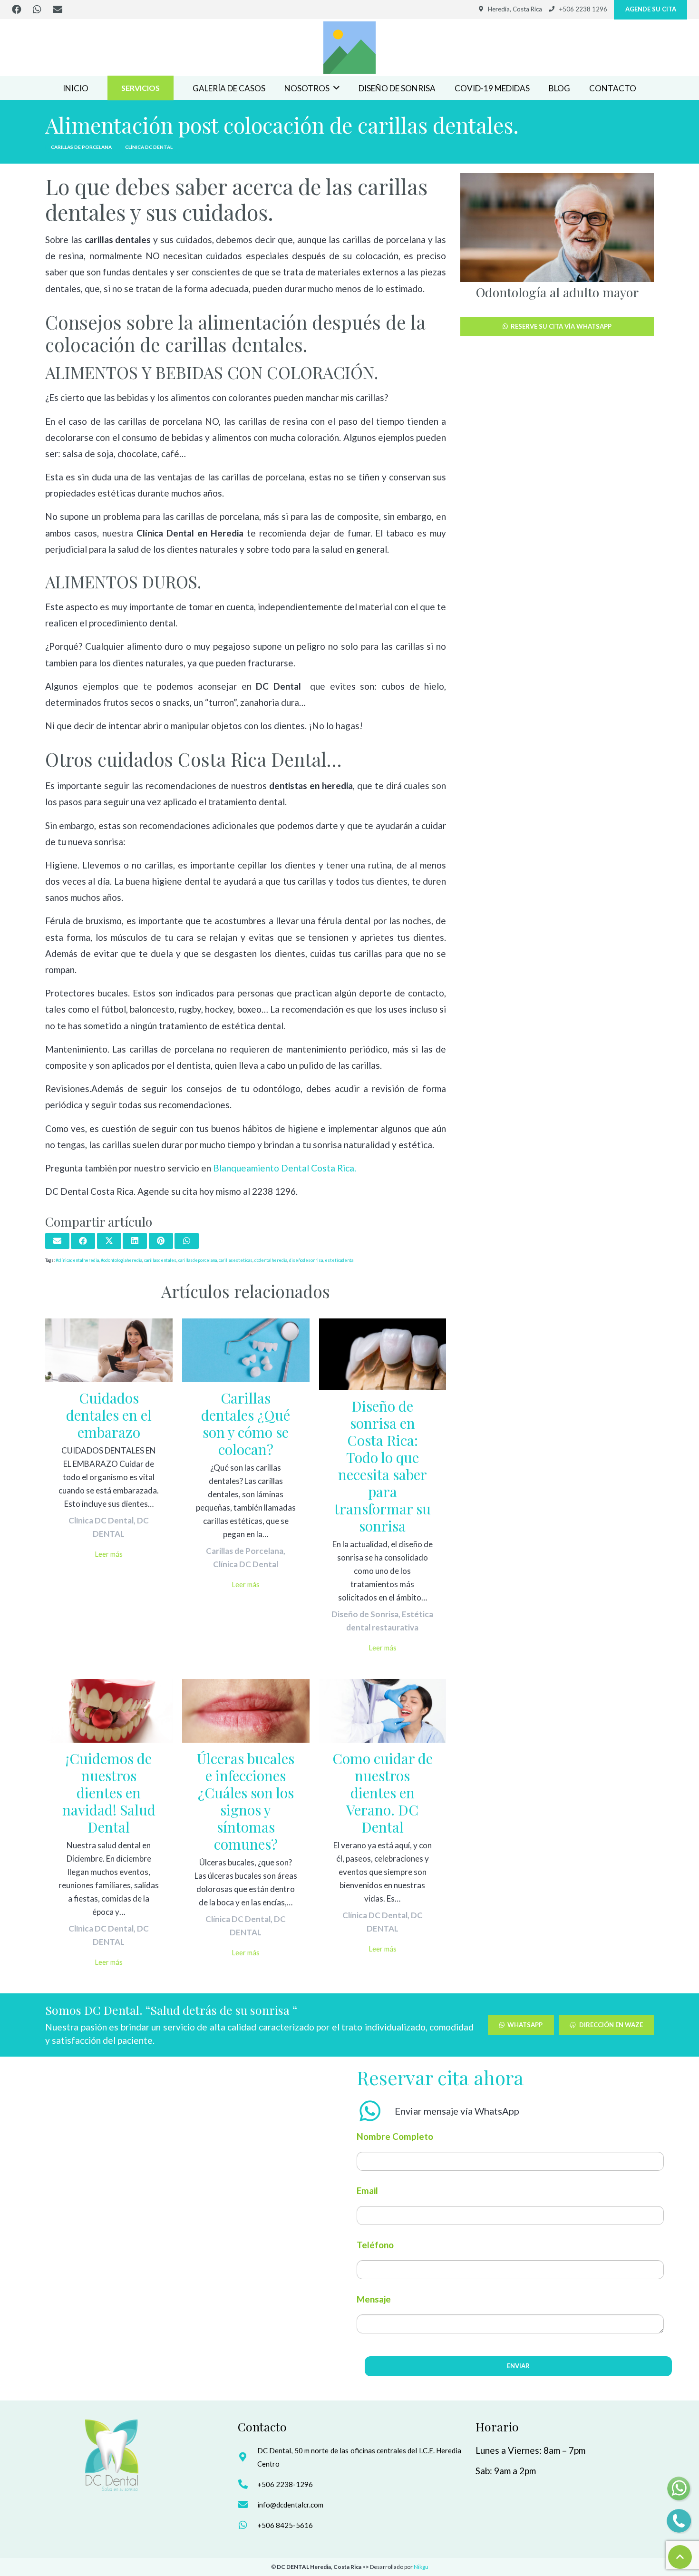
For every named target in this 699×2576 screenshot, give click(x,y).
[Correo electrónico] (58, 10)
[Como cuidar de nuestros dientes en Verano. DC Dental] (383, 1711)
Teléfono (375, 2245)
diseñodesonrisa (306, 1260)
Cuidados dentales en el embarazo (109, 1415)
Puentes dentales (557, 292)
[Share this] (83, 1241)
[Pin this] (161, 1241)
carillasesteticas (236, 1260)
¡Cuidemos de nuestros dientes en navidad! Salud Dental (109, 1793)
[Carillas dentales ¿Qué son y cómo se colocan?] (246, 1350)
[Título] (349, 48)
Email (367, 2191)
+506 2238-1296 (285, 2484)
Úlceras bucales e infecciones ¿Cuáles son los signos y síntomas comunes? (246, 1801)
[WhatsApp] (37, 10)
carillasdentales (160, 1260)
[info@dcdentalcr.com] (248, 2505)
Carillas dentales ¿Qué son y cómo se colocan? (246, 1424)
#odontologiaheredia (121, 1260)
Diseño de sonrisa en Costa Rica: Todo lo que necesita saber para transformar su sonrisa (383, 1466)
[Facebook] (17, 10)
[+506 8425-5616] (248, 2525)
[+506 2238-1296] (248, 2484)
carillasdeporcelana (198, 1260)
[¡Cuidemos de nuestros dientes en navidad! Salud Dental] (109, 1711)
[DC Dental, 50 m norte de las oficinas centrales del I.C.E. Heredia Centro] (248, 2457)
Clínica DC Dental (101, 1520)
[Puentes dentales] (558, 228)
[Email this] (57, 1241)
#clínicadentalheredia (77, 1260)
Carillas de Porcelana (245, 1551)
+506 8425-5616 (285, 2525)
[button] (336, 88)
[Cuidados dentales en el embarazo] (109, 1350)
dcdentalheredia (271, 1260)
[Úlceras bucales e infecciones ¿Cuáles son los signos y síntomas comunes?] (246, 1711)
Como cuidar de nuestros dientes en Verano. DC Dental (383, 1793)
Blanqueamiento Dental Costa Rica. (285, 1168)
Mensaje (374, 2299)
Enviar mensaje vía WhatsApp (457, 2111)
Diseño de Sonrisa (365, 1614)
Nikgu (421, 2567)
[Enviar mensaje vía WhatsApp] (376, 2111)
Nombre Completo (395, 2136)
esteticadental (340, 1260)
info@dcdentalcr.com (290, 2505)
